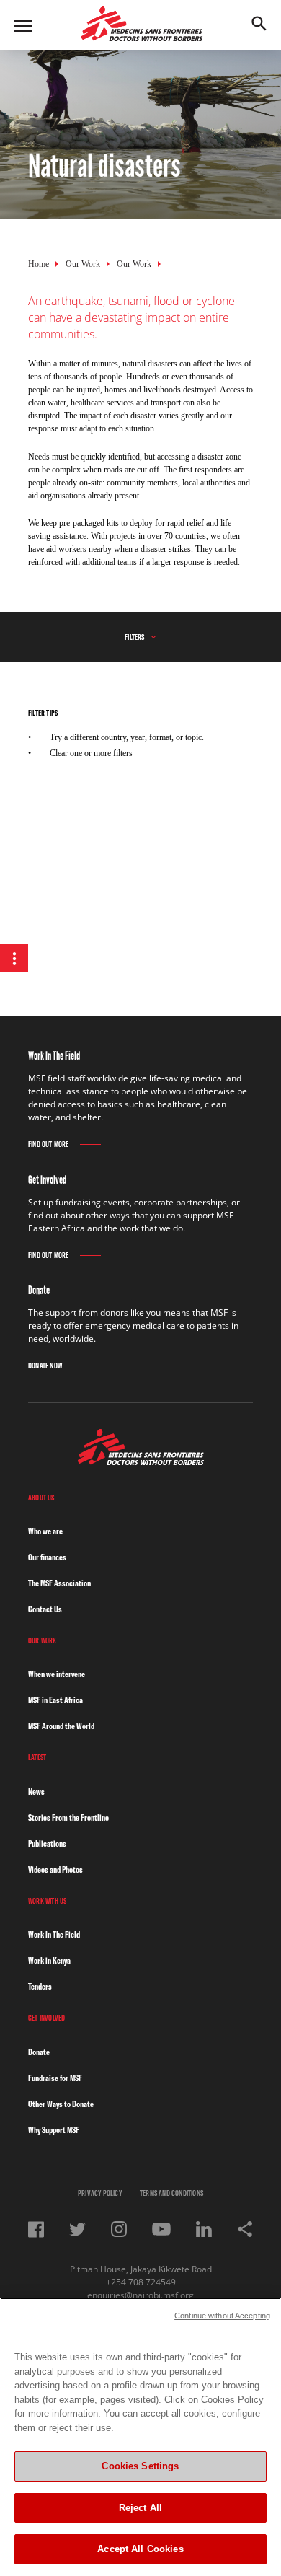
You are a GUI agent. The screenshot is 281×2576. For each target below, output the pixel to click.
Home (39, 264)
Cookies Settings (140, 2466)
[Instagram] (119, 2229)
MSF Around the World (61, 1726)
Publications (47, 1843)
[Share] (245, 2229)
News (36, 1792)
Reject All (140, 2508)
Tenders (40, 1986)
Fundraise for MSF (55, 2078)
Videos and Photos (55, 1869)
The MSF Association (59, 1583)
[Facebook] (36, 2229)
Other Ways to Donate (61, 2104)
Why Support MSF (54, 2130)
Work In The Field (54, 1934)
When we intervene (57, 1674)
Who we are (45, 1531)
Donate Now (45, 1366)
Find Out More (49, 1144)
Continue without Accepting (222, 2316)
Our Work (83, 264)
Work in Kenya (49, 1960)
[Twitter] (77, 2229)
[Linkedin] (204, 2229)
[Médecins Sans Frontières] (141, 1461)
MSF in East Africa (55, 1700)
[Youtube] (161, 2229)
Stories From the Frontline (68, 1817)
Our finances (47, 1557)
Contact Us (45, 1609)
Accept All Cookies (140, 2549)
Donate (39, 2052)
